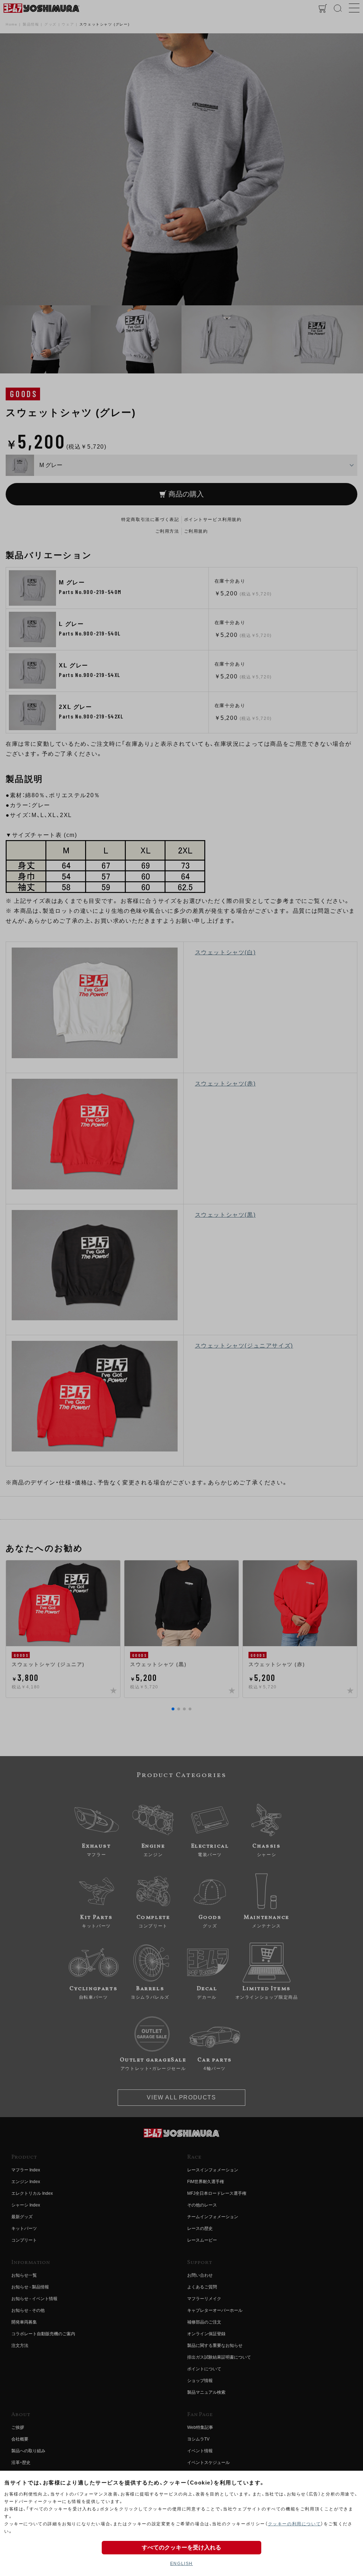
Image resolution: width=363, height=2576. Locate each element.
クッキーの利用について (295, 2524)
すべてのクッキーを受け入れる (181, 2547)
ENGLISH (181, 2564)
